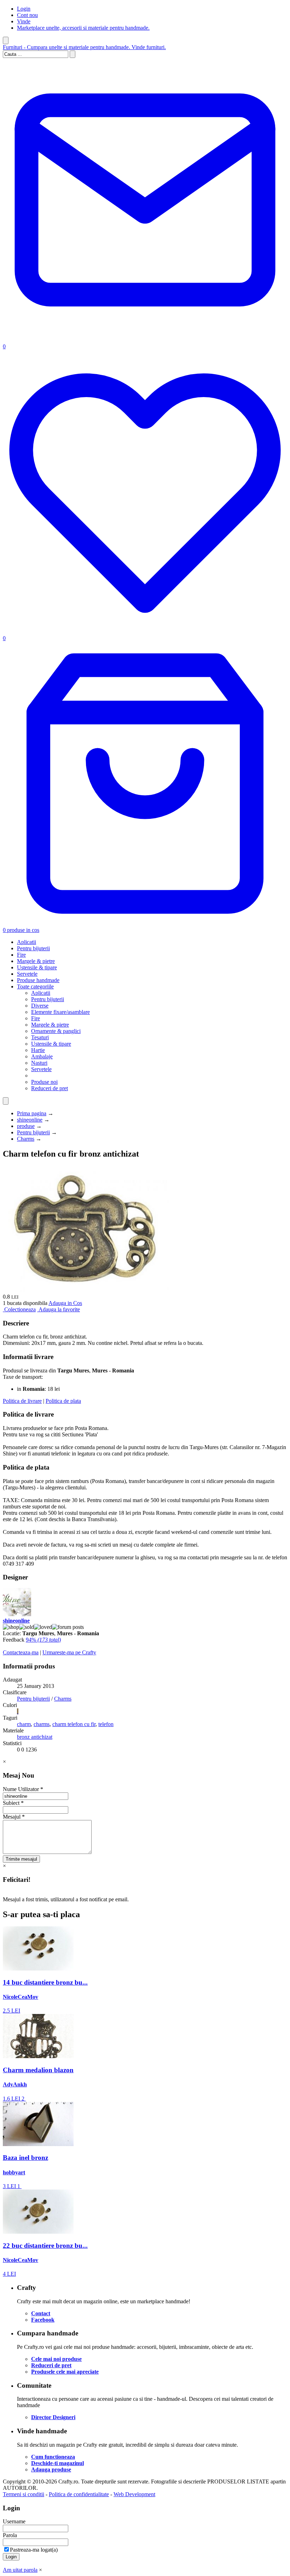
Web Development (134, 2494)
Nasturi (39, 1063)
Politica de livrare (22, 1401)
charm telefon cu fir (74, 1724)
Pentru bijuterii (33, 948)
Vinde (24, 21)
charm (24, 1724)
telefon (106, 1724)
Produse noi (44, 1082)
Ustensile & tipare (37, 967)
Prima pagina (32, 1113)
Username (14, 2521)
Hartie (38, 1050)
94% (43, 1640)
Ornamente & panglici (56, 1031)
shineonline (30, 1120)
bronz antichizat (35, 1737)
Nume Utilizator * (23, 1789)
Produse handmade (38, 980)
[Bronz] (18, 1711)
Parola (10, 2535)
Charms (26, 1139)
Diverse (40, 1006)
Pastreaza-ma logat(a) (34, 2550)
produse (26, 1126)
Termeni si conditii (24, 2494)
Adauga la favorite (59, 1309)
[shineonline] (17, 1614)
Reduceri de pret (50, 1088)
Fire (21, 955)
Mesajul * (14, 1817)
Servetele (27, 974)
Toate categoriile (35, 986)
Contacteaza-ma (21, 1652)
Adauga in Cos (65, 1303)
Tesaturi (40, 1037)
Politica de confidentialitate (79, 2494)
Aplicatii (27, 942)
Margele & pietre (36, 961)
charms (42, 1724)
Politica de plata (63, 1401)
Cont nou (27, 15)
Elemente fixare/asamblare (60, 1012)
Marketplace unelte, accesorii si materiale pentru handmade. (83, 28)
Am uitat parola (20, 2570)
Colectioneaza (20, 1309)
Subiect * (13, 1803)
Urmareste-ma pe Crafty (69, 1652)
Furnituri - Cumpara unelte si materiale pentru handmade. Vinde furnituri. (84, 47)
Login (24, 9)
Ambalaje (42, 1056)
